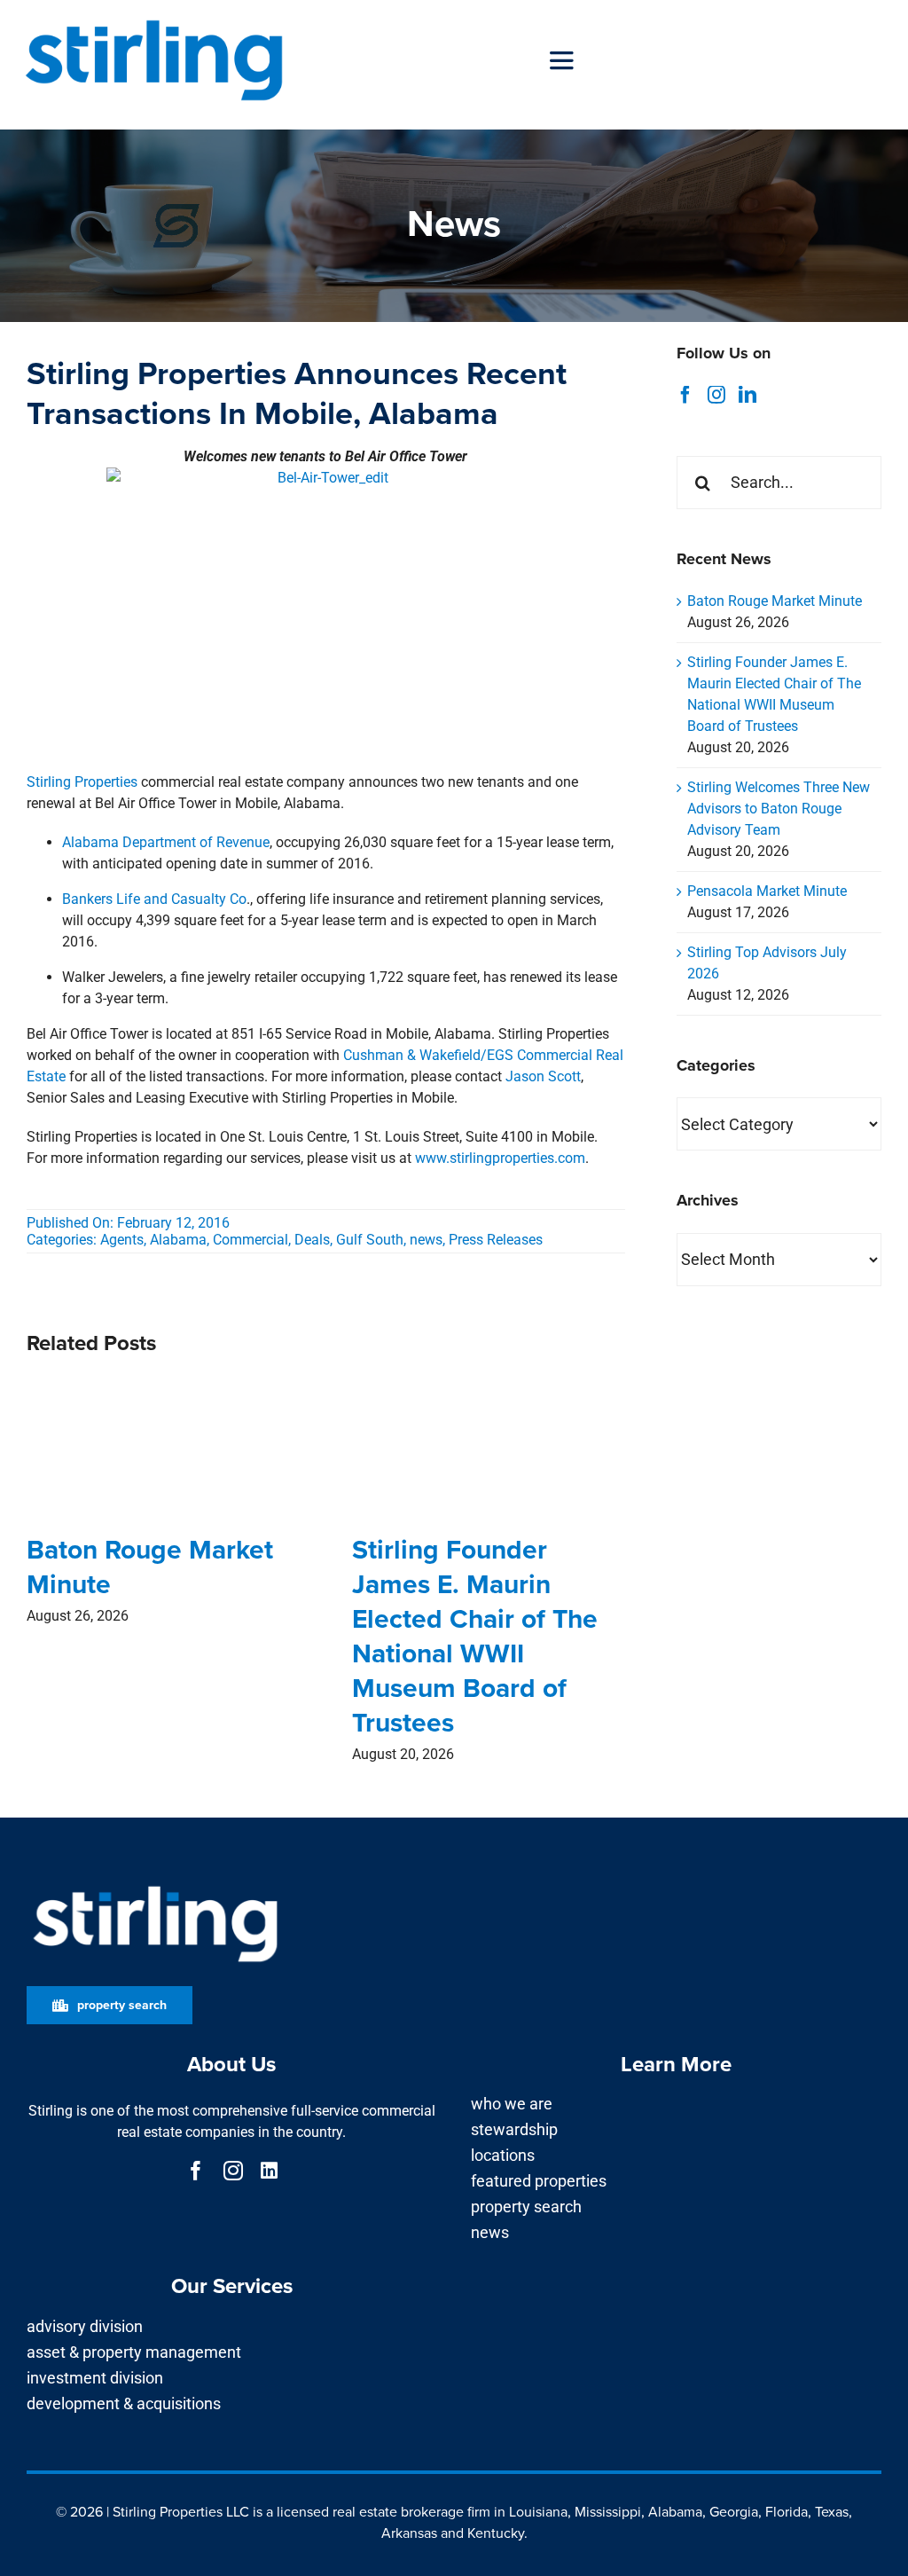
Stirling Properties (82, 782)
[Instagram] (716, 395)
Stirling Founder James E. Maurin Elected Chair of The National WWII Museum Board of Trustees (475, 1636)
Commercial (250, 1240)
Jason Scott (543, 1076)
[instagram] (233, 2171)
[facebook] (196, 2171)
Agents (122, 1240)
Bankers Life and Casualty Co (154, 899)
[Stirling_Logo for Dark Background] (155, 1886)
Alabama (178, 1240)
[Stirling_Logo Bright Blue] (154, 20)
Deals (312, 1240)
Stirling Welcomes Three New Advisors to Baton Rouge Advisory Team (779, 809)
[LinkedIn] (748, 395)
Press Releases (496, 1240)
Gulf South (370, 1240)
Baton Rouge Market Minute (150, 1567)
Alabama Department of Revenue (166, 842)
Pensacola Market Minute (767, 891)
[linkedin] (269, 2171)
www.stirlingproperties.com (500, 1158)
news (426, 1240)
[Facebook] (685, 395)
